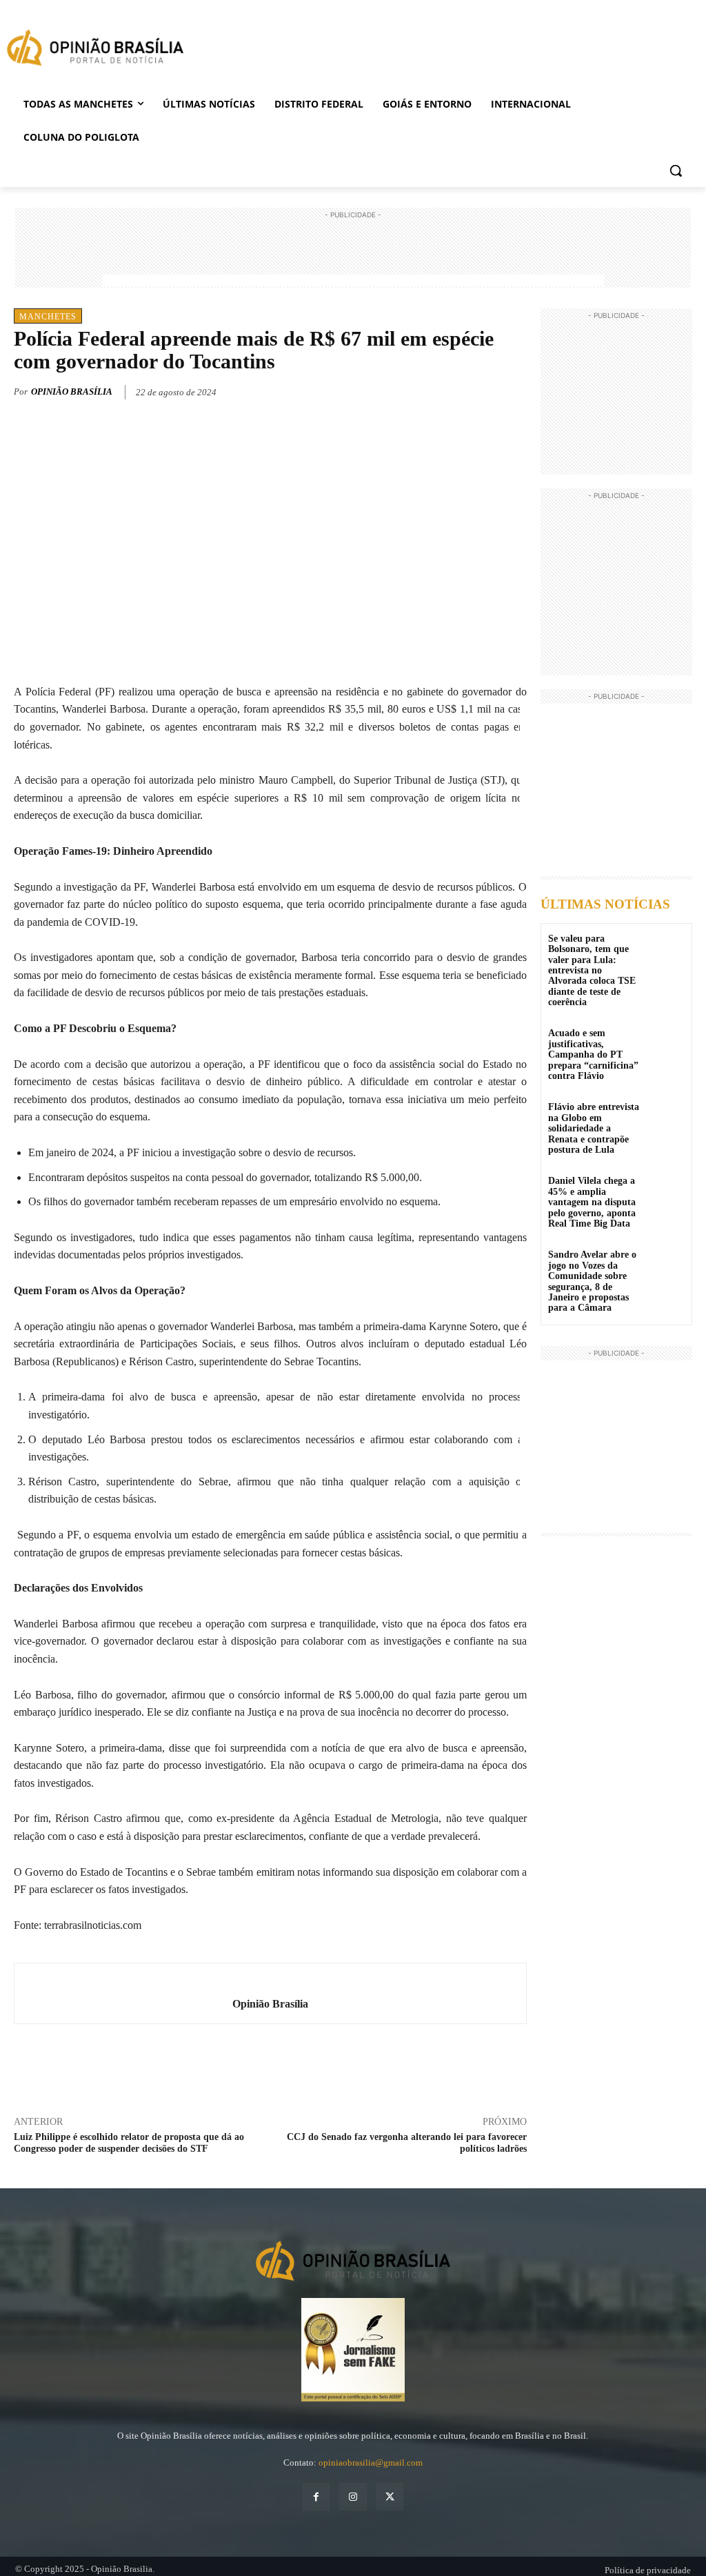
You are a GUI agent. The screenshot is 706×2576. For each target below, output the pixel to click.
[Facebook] (418, 390)
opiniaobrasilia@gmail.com (371, 2463)
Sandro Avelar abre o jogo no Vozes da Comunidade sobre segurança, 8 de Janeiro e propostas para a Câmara (592, 1281)
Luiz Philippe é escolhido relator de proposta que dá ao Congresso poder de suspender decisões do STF (129, 2143)
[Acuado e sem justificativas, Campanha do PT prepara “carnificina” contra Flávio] (667, 1043)
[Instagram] (353, 2496)
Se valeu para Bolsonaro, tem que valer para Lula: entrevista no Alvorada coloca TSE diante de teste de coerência (592, 970)
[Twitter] (450, 390)
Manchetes (48, 317)
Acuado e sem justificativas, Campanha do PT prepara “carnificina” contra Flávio (593, 1054)
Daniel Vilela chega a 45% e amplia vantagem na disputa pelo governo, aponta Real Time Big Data (592, 1202)
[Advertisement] (353, 253)
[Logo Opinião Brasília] (95, 50)
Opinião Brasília (72, 392)
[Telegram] (513, 390)
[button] (676, 170)
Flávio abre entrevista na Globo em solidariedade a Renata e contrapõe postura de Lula (594, 1128)
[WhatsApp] (481, 390)
